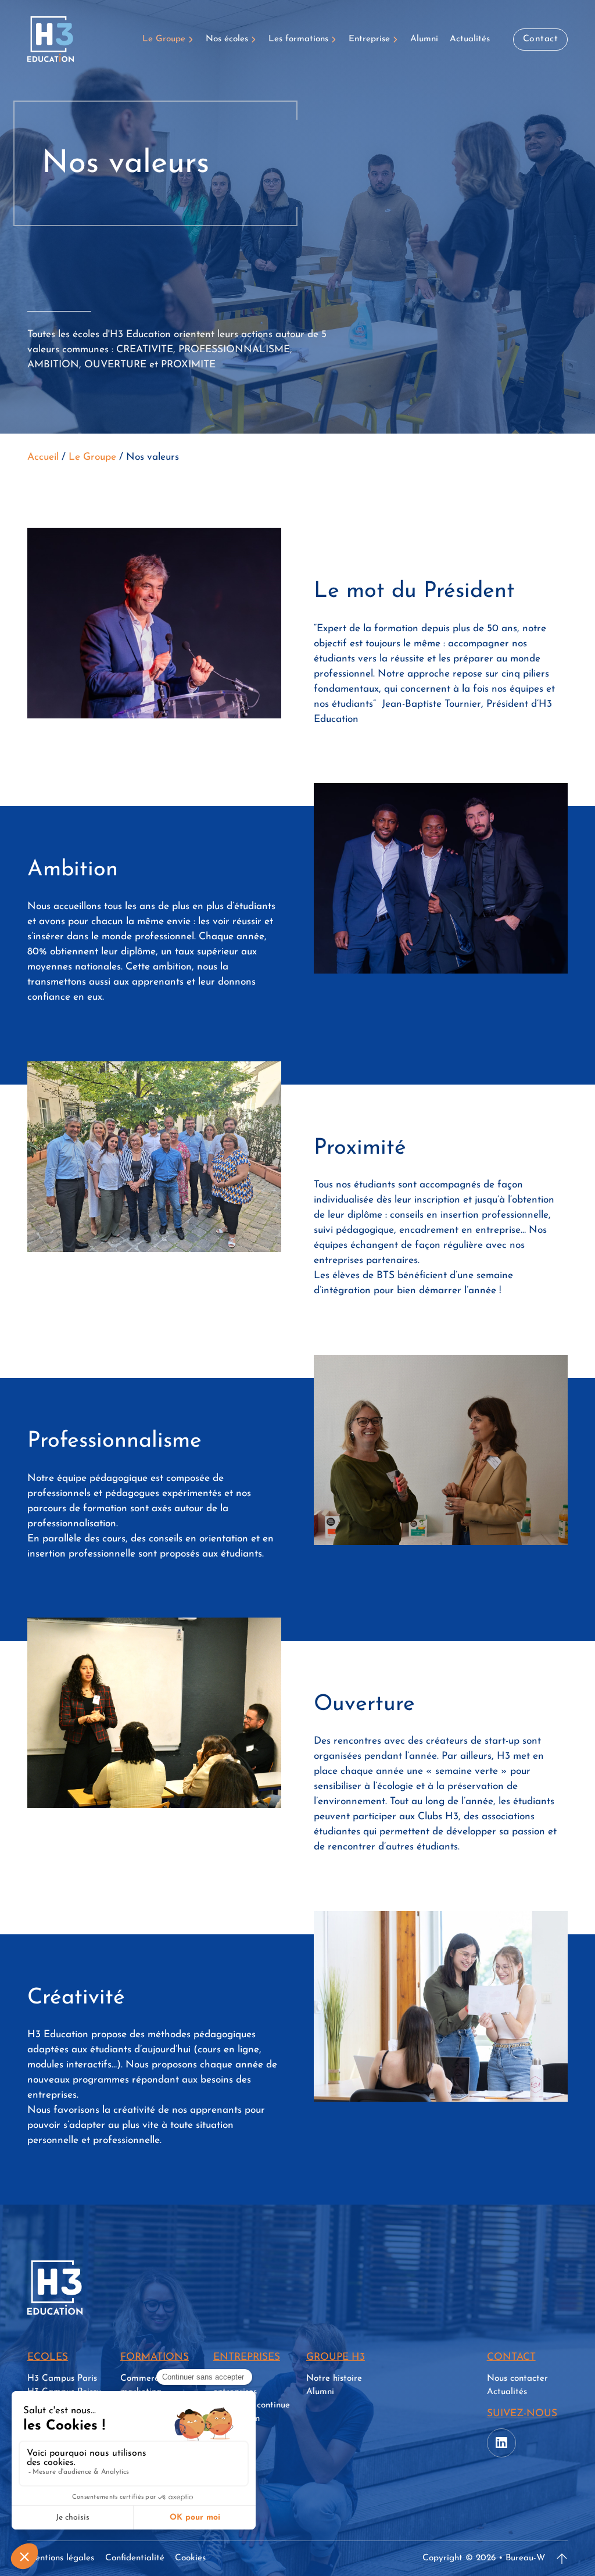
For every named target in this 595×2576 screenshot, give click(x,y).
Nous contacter (517, 2378)
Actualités (470, 39)
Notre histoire (334, 2378)
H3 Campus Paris (62, 2378)
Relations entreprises (235, 2385)
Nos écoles (227, 39)
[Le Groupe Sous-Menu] (191, 39)
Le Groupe (164, 39)
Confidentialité (135, 2558)
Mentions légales (61, 2558)
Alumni (424, 39)
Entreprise (369, 39)
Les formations (298, 39)
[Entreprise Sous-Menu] (396, 39)
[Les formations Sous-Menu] (334, 39)
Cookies (190, 2558)
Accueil (43, 457)
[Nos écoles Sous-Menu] (254, 39)
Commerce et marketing (147, 2385)
